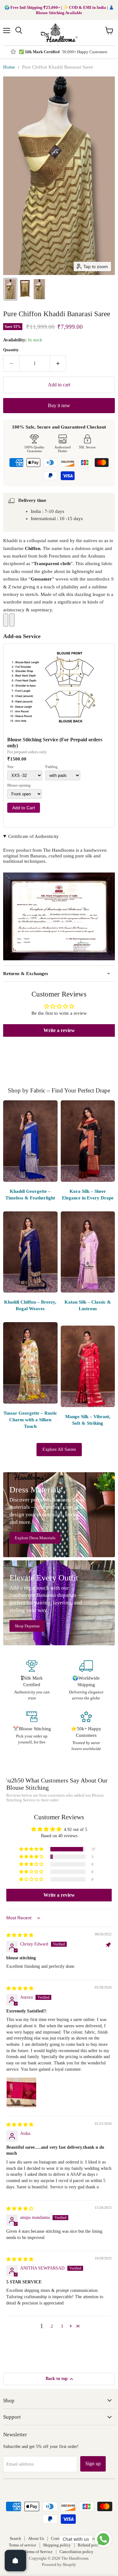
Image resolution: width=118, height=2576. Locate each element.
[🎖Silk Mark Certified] (32, 1681)
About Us (36, 2538)
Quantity (11, 350)
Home (9, 67)
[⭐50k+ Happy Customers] (86, 1731)
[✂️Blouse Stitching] (32, 1731)
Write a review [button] (59, 1030)
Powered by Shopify (59, 2565)
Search (15, 2538)
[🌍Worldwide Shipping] (86, 1681)
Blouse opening (19, 786)
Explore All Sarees (59, 1449)
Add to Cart (24, 808)
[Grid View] (6, 620)
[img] (20, 1935)
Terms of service (22, 2545)
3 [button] (62, 2326)
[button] (10, 289)
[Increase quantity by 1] (58, 363)
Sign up (93, 2464)
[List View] (12, 620)
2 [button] (52, 2326)
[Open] (15, 2561)
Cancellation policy (76, 2552)
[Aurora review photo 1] (21, 2092)
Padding (51, 767)
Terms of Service (39, 2552)
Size (10, 767)
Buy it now (59, 405)
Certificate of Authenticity (34, 836)
